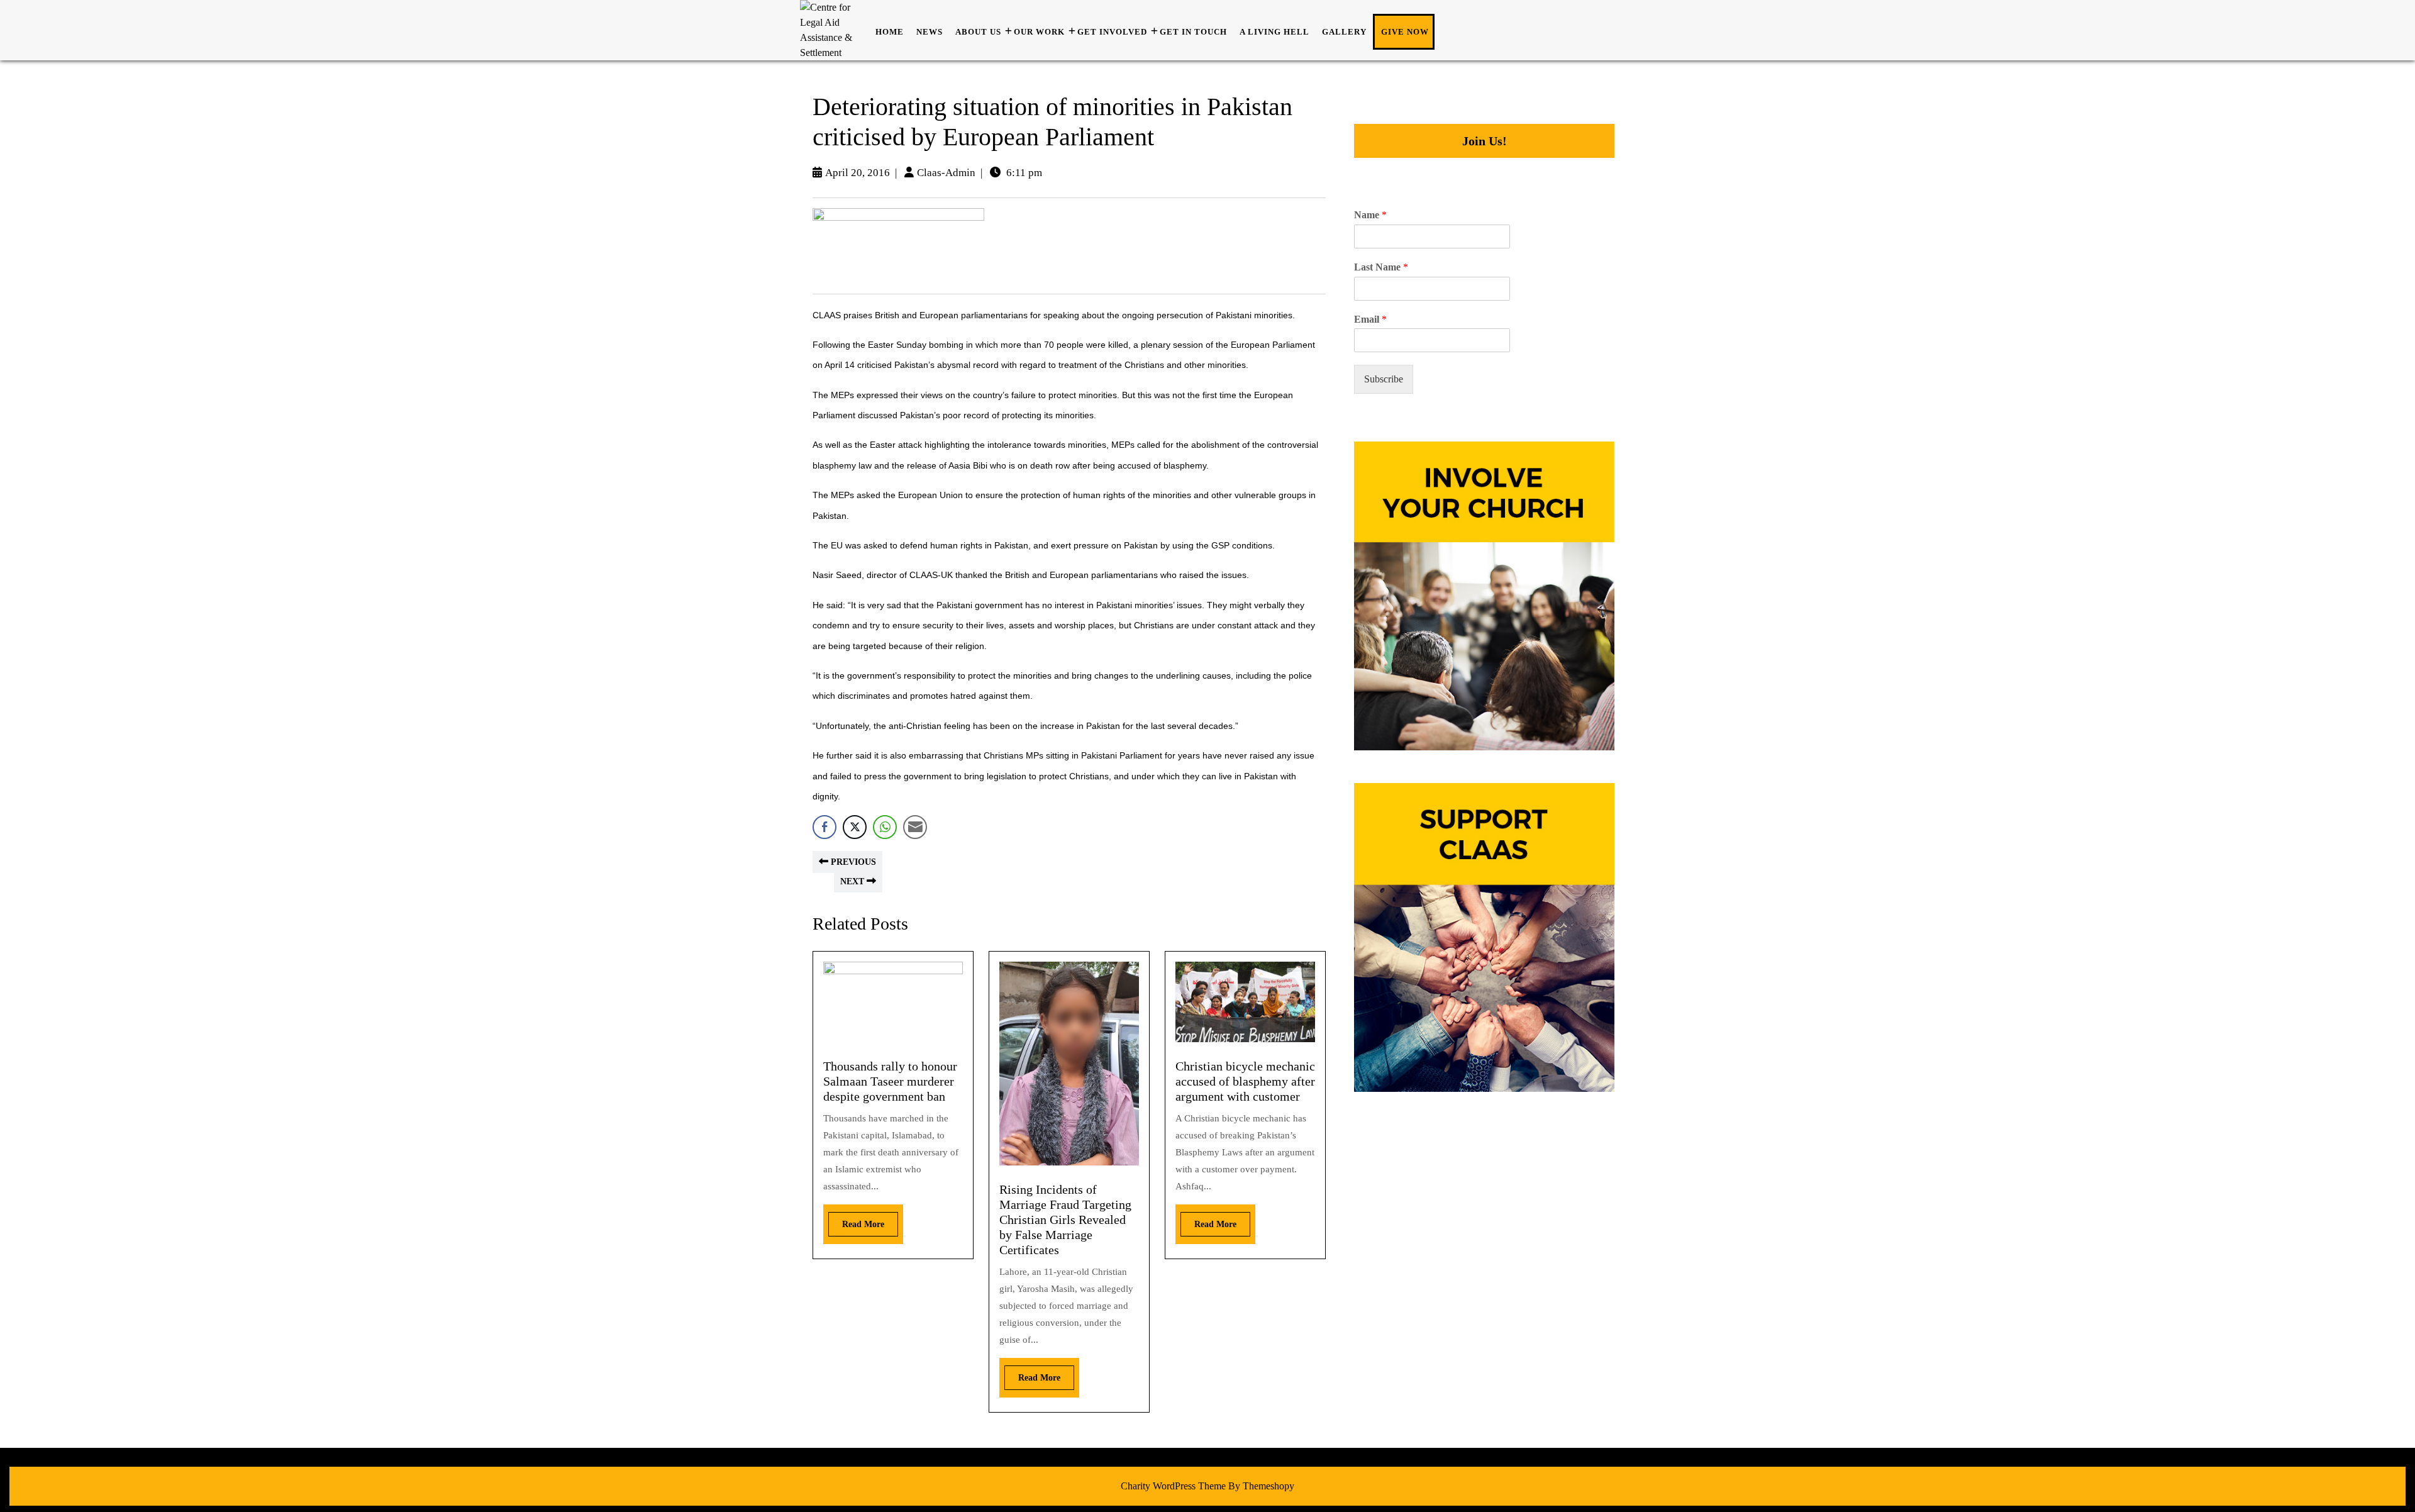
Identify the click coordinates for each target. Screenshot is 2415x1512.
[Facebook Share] (824, 827)
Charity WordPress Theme (1173, 1486)
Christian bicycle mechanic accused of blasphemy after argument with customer (1245, 1081)
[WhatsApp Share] (885, 827)
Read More (856, 1220)
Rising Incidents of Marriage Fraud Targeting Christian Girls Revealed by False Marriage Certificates (1065, 1220)
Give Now (1405, 32)
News (930, 32)
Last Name (1381, 267)
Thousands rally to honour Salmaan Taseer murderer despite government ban (890, 1081)
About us (978, 32)
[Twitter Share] (855, 827)
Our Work (1039, 32)
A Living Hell (1274, 32)
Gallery (1344, 32)
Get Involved (1112, 32)
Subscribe (1384, 379)
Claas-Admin (946, 173)
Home (890, 32)
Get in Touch (1193, 32)
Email (1370, 319)
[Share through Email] (915, 827)
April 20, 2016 (858, 173)
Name (1370, 215)
